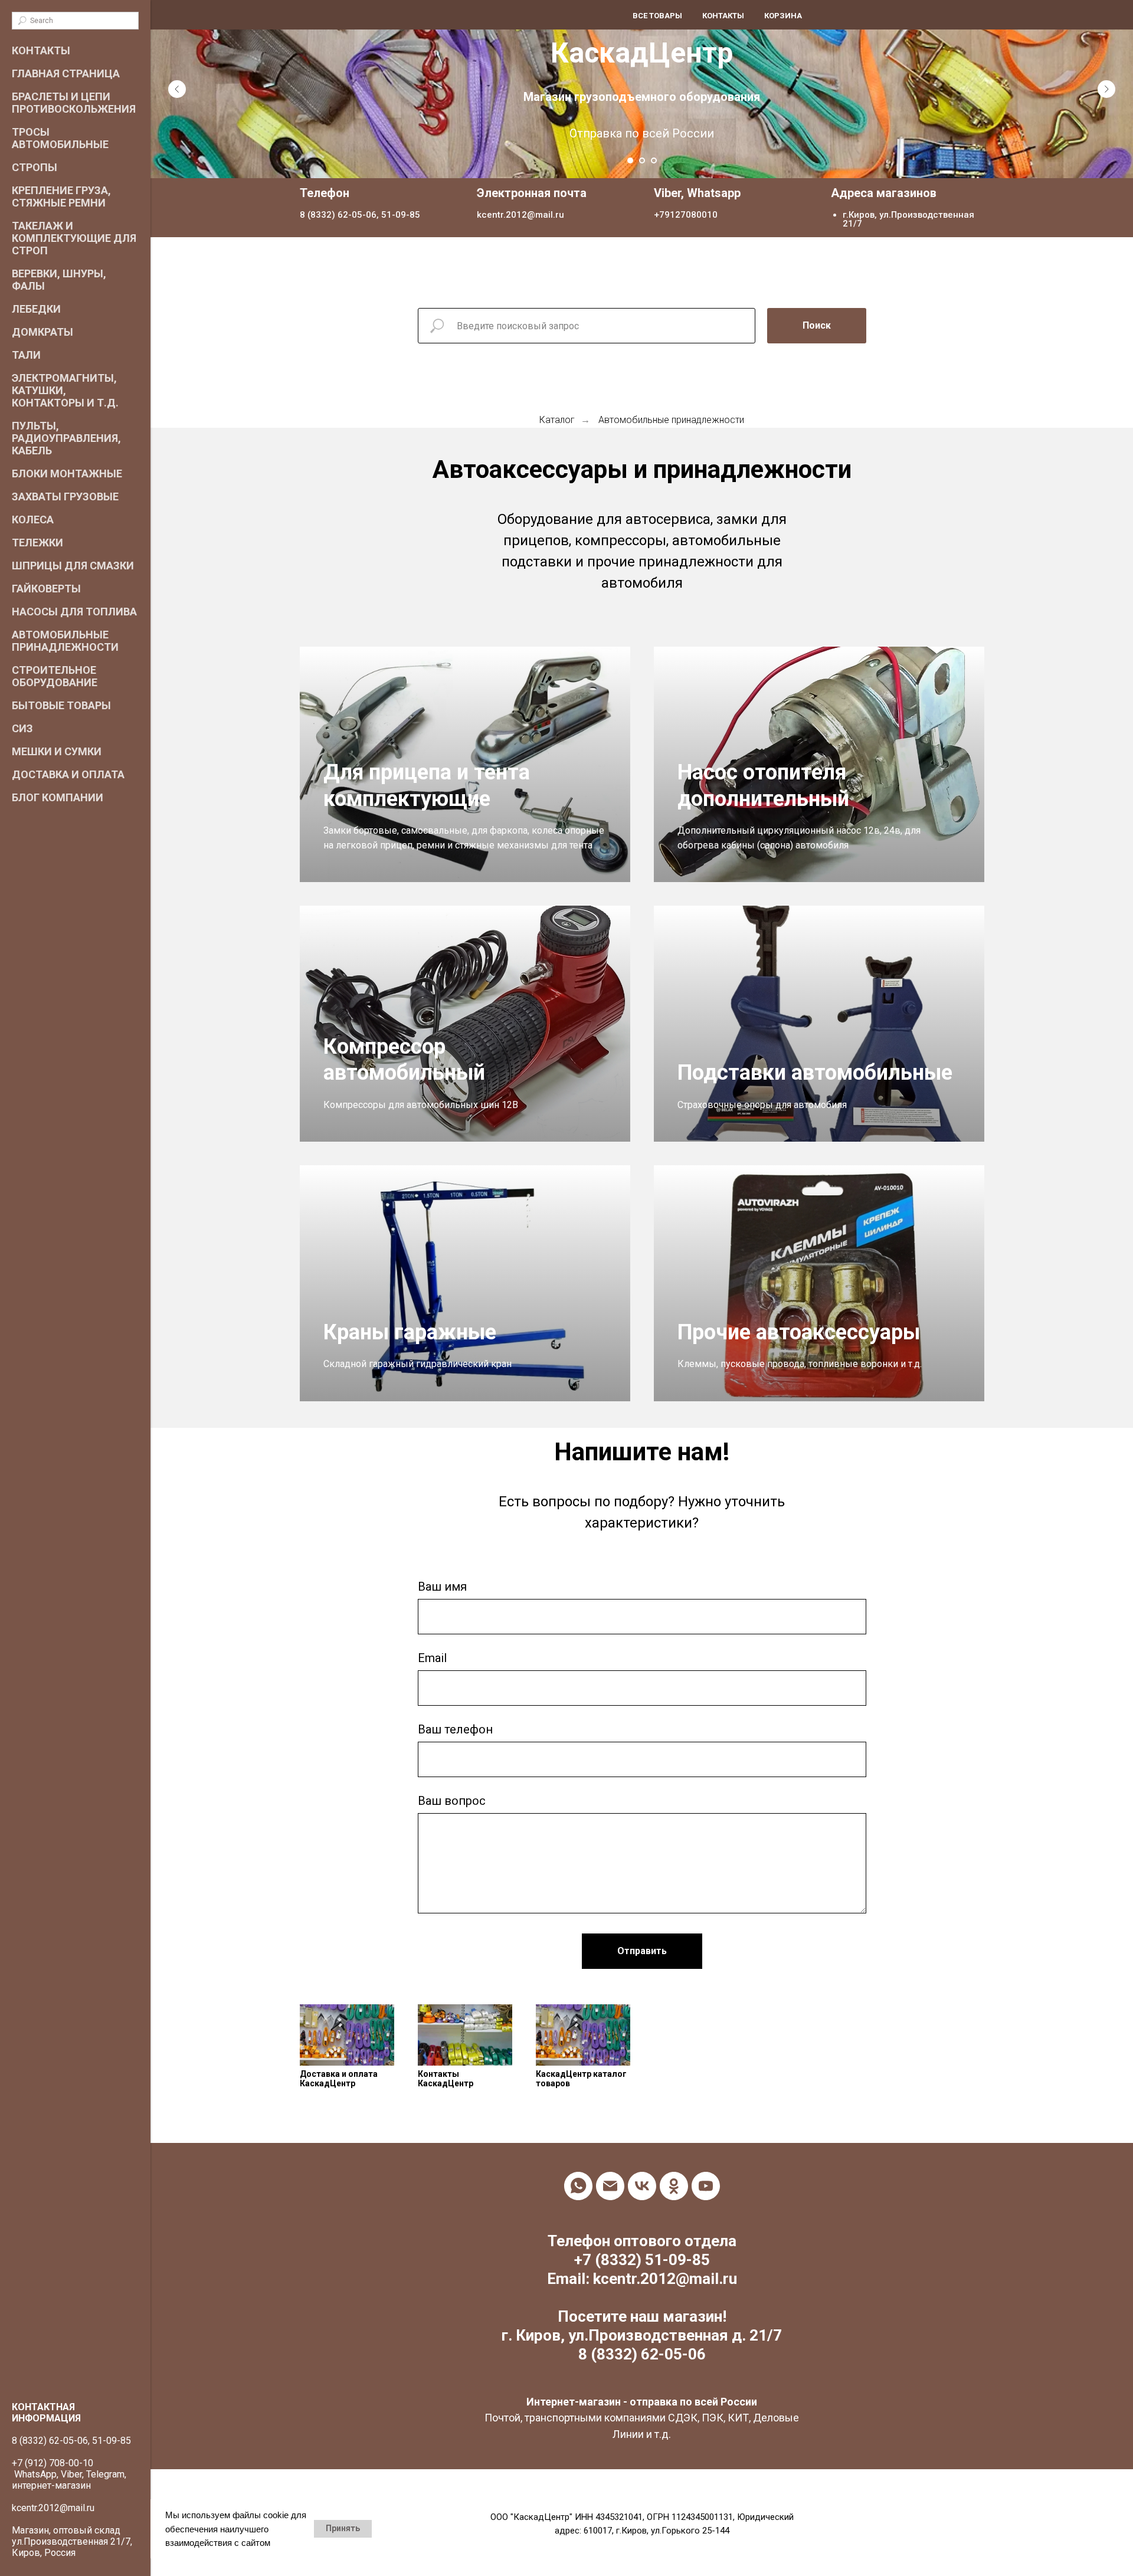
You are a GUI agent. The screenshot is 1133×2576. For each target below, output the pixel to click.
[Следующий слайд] (1106, 89)
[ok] (674, 2186)
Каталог (557, 420)
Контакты (41, 50)
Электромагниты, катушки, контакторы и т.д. (65, 390)
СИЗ (22, 728)
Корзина (783, 16)
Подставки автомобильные (815, 1073)
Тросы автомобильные (60, 138)
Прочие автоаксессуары (799, 1332)
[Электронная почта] (610, 2186)
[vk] (642, 2186)
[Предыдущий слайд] (177, 89)
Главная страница (66, 73)
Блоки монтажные (67, 473)
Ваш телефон (455, 1729)
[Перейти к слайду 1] (630, 160)
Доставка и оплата (68, 774)
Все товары (657, 16)
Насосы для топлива (74, 612)
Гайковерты (46, 589)
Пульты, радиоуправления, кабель (66, 438)
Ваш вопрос (452, 1801)
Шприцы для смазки (73, 566)
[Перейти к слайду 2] (642, 160)
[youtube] (706, 2186)
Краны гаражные (410, 1332)
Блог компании (58, 797)
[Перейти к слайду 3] (654, 160)
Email (432, 1658)
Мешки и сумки (57, 751)
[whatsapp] (578, 2186)
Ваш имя (442, 1587)
